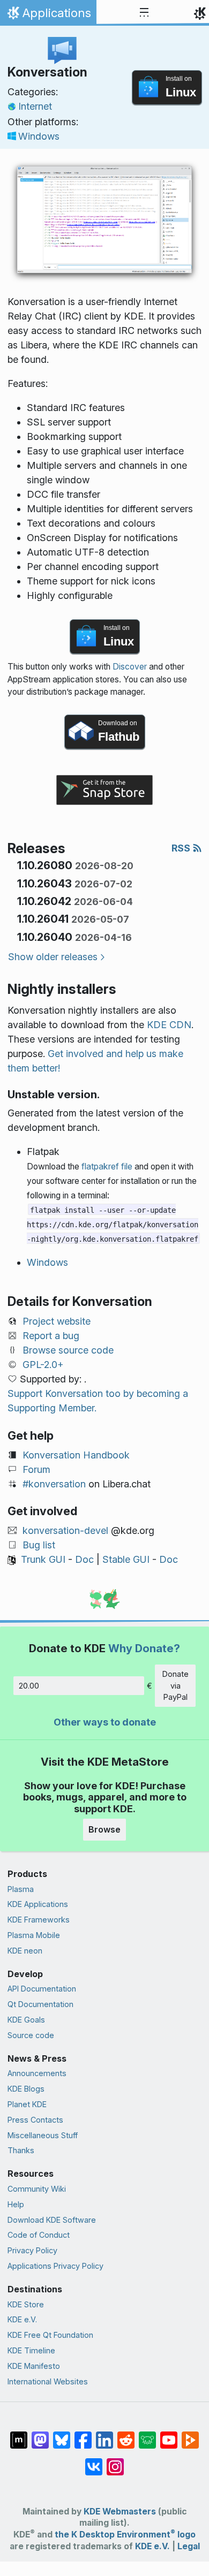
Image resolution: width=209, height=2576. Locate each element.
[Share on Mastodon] (40, 2435)
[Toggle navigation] (144, 13)
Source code (31, 2035)
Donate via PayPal (176, 1685)
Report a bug (51, 1336)
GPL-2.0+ (43, 1365)
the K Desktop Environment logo (125, 2535)
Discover (130, 667)
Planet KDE (27, 2104)
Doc (84, 1559)
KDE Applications (38, 1904)
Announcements (37, 2073)
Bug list (39, 1545)
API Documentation (42, 1989)
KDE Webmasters (120, 2512)
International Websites (48, 2381)
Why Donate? (144, 1648)
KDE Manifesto (34, 2366)
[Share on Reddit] (126, 2435)
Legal (189, 2546)
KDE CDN (169, 1025)
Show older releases (53, 957)
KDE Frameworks (39, 1920)
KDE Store (26, 2304)
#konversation (54, 1484)
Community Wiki (37, 2189)
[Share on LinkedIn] (104, 2435)
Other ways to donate (105, 1722)
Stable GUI (126, 1559)
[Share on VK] (94, 2461)
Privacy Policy (32, 2250)
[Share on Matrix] (19, 2435)
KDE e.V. (22, 2319)
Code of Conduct (39, 2235)
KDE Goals (26, 2020)
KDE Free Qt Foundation (50, 2335)
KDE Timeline (31, 2350)
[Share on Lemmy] (147, 2435)
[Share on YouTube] (169, 2435)
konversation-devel (65, 1530)
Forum (36, 1469)
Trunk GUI (43, 1559)
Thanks (21, 2150)
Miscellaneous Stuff (43, 2135)
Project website (57, 1321)
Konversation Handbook (76, 1455)
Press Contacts (35, 2120)
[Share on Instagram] (115, 2461)
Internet (35, 106)
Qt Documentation (40, 2004)
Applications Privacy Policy (55, 2266)
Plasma (21, 1889)
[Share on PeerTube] (190, 2435)
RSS (182, 848)
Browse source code (68, 1350)
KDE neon (25, 1951)
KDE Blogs (26, 2089)
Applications (48, 16)
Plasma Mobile (34, 1935)
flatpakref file (107, 1167)
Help (16, 2204)
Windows (39, 136)
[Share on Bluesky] (62, 2435)
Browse (104, 1829)
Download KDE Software (52, 2220)
